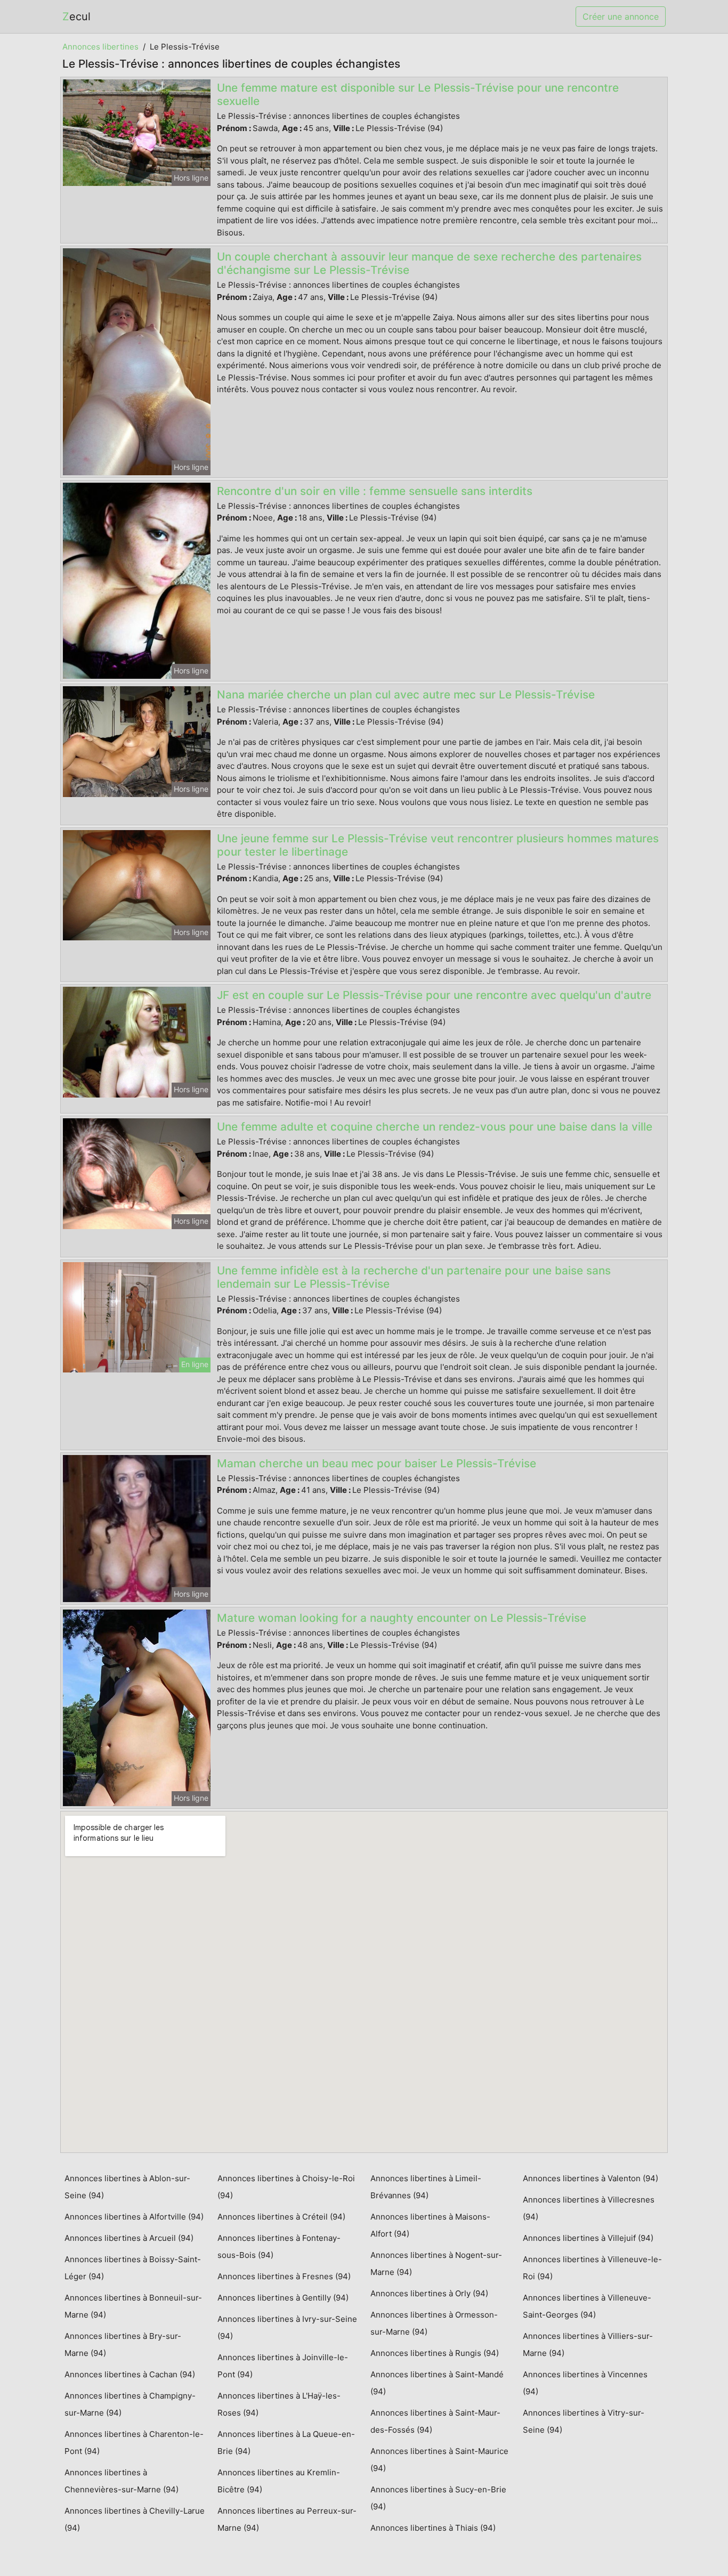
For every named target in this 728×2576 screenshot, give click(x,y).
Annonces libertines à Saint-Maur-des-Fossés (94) (435, 2421)
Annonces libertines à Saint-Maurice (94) (439, 2460)
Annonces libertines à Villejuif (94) (588, 2238)
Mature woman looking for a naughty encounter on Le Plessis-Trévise (402, 1618)
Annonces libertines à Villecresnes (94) (589, 2208)
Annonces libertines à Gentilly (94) (283, 2298)
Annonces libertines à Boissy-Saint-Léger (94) (133, 2268)
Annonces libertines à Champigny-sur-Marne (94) (130, 2404)
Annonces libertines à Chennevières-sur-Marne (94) (122, 2481)
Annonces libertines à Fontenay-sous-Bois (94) (279, 2246)
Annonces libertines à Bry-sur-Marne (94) (123, 2345)
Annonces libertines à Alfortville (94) (134, 2217)
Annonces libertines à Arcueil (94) (129, 2238)
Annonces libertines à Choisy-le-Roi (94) (286, 2187)
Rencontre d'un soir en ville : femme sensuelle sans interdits (375, 491)
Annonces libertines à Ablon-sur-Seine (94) (127, 2187)
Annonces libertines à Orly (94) (429, 2293)
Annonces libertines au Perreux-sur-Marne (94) (287, 2519)
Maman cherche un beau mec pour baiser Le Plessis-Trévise (377, 1463)
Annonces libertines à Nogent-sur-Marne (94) (436, 2264)
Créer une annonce (621, 17)
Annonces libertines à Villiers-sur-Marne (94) (588, 2345)
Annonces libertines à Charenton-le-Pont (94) (134, 2443)
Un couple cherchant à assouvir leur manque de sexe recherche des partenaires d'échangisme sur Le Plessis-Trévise (429, 263)
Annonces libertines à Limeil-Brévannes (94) (426, 2187)
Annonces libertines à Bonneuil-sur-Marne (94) (133, 2306)
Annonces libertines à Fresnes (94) (284, 2276)
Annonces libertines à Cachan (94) (130, 2374)
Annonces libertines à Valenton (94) (591, 2178)
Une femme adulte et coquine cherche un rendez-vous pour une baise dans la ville (435, 1127)
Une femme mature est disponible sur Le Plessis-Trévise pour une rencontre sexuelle (418, 94)
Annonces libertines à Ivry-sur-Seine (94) (287, 2327)
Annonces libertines (100, 47)
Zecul (76, 17)
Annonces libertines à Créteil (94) (281, 2217)
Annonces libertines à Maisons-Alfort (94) (430, 2225)
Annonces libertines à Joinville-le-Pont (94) (283, 2366)
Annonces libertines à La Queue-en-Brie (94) (286, 2443)
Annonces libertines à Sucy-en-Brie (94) (438, 2498)
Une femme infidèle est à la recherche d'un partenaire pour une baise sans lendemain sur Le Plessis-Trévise (414, 1277)
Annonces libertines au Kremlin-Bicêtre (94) (279, 2481)
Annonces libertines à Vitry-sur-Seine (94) (584, 2421)
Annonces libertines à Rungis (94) (435, 2353)
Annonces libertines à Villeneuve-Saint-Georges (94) (587, 2306)
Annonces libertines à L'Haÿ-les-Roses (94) (279, 2404)
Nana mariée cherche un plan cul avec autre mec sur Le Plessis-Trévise (406, 694)
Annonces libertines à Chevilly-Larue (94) (135, 2519)
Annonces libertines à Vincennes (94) (585, 2383)
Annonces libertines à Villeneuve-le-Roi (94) (592, 2268)
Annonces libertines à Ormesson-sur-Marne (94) (434, 2323)
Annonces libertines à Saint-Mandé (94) (437, 2383)
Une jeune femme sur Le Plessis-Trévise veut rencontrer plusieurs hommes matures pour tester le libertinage (438, 845)
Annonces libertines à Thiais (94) (433, 2528)
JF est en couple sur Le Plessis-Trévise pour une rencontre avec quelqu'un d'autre (434, 995)
